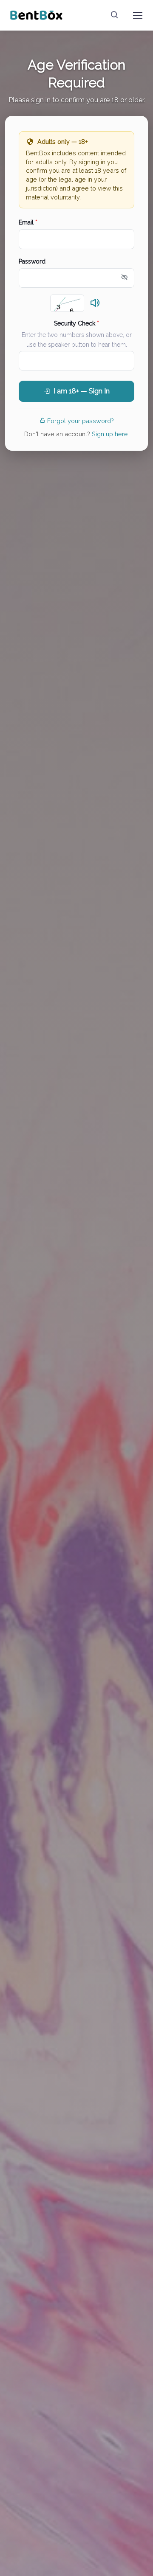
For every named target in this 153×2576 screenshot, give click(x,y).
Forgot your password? (81, 421)
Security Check (76, 323)
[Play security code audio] (95, 303)
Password (32, 261)
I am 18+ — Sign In (82, 391)
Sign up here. (110, 434)
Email (28, 222)
